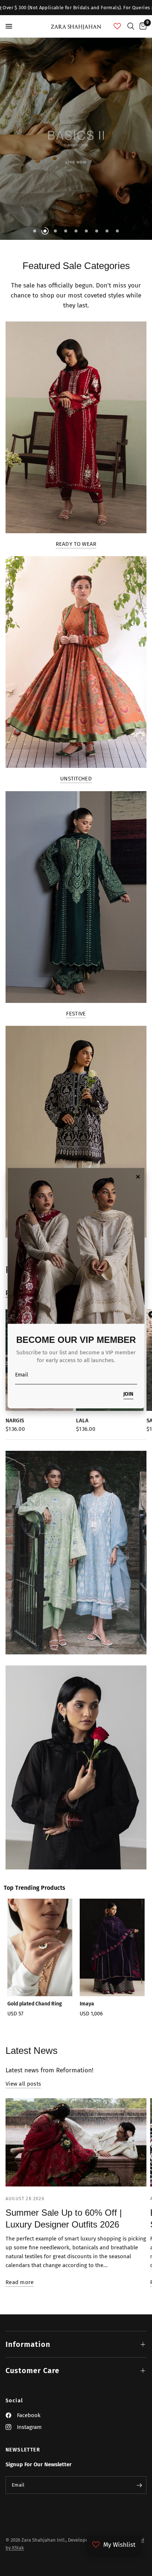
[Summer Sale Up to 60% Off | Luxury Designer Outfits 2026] (76, 2142)
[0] (142, 26)
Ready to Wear (76, 544)
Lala (82, 1420)
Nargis (15, 1420)
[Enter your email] (139, 2485)
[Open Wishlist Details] (117, 26)
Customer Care (32, 2371)
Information (28, 2344)
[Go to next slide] (136, 1964)
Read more (20, 2282)
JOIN (128, 1394)
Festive (76, 1014)
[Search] (131, 26)
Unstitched (76, 779)
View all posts (23, 2084)
